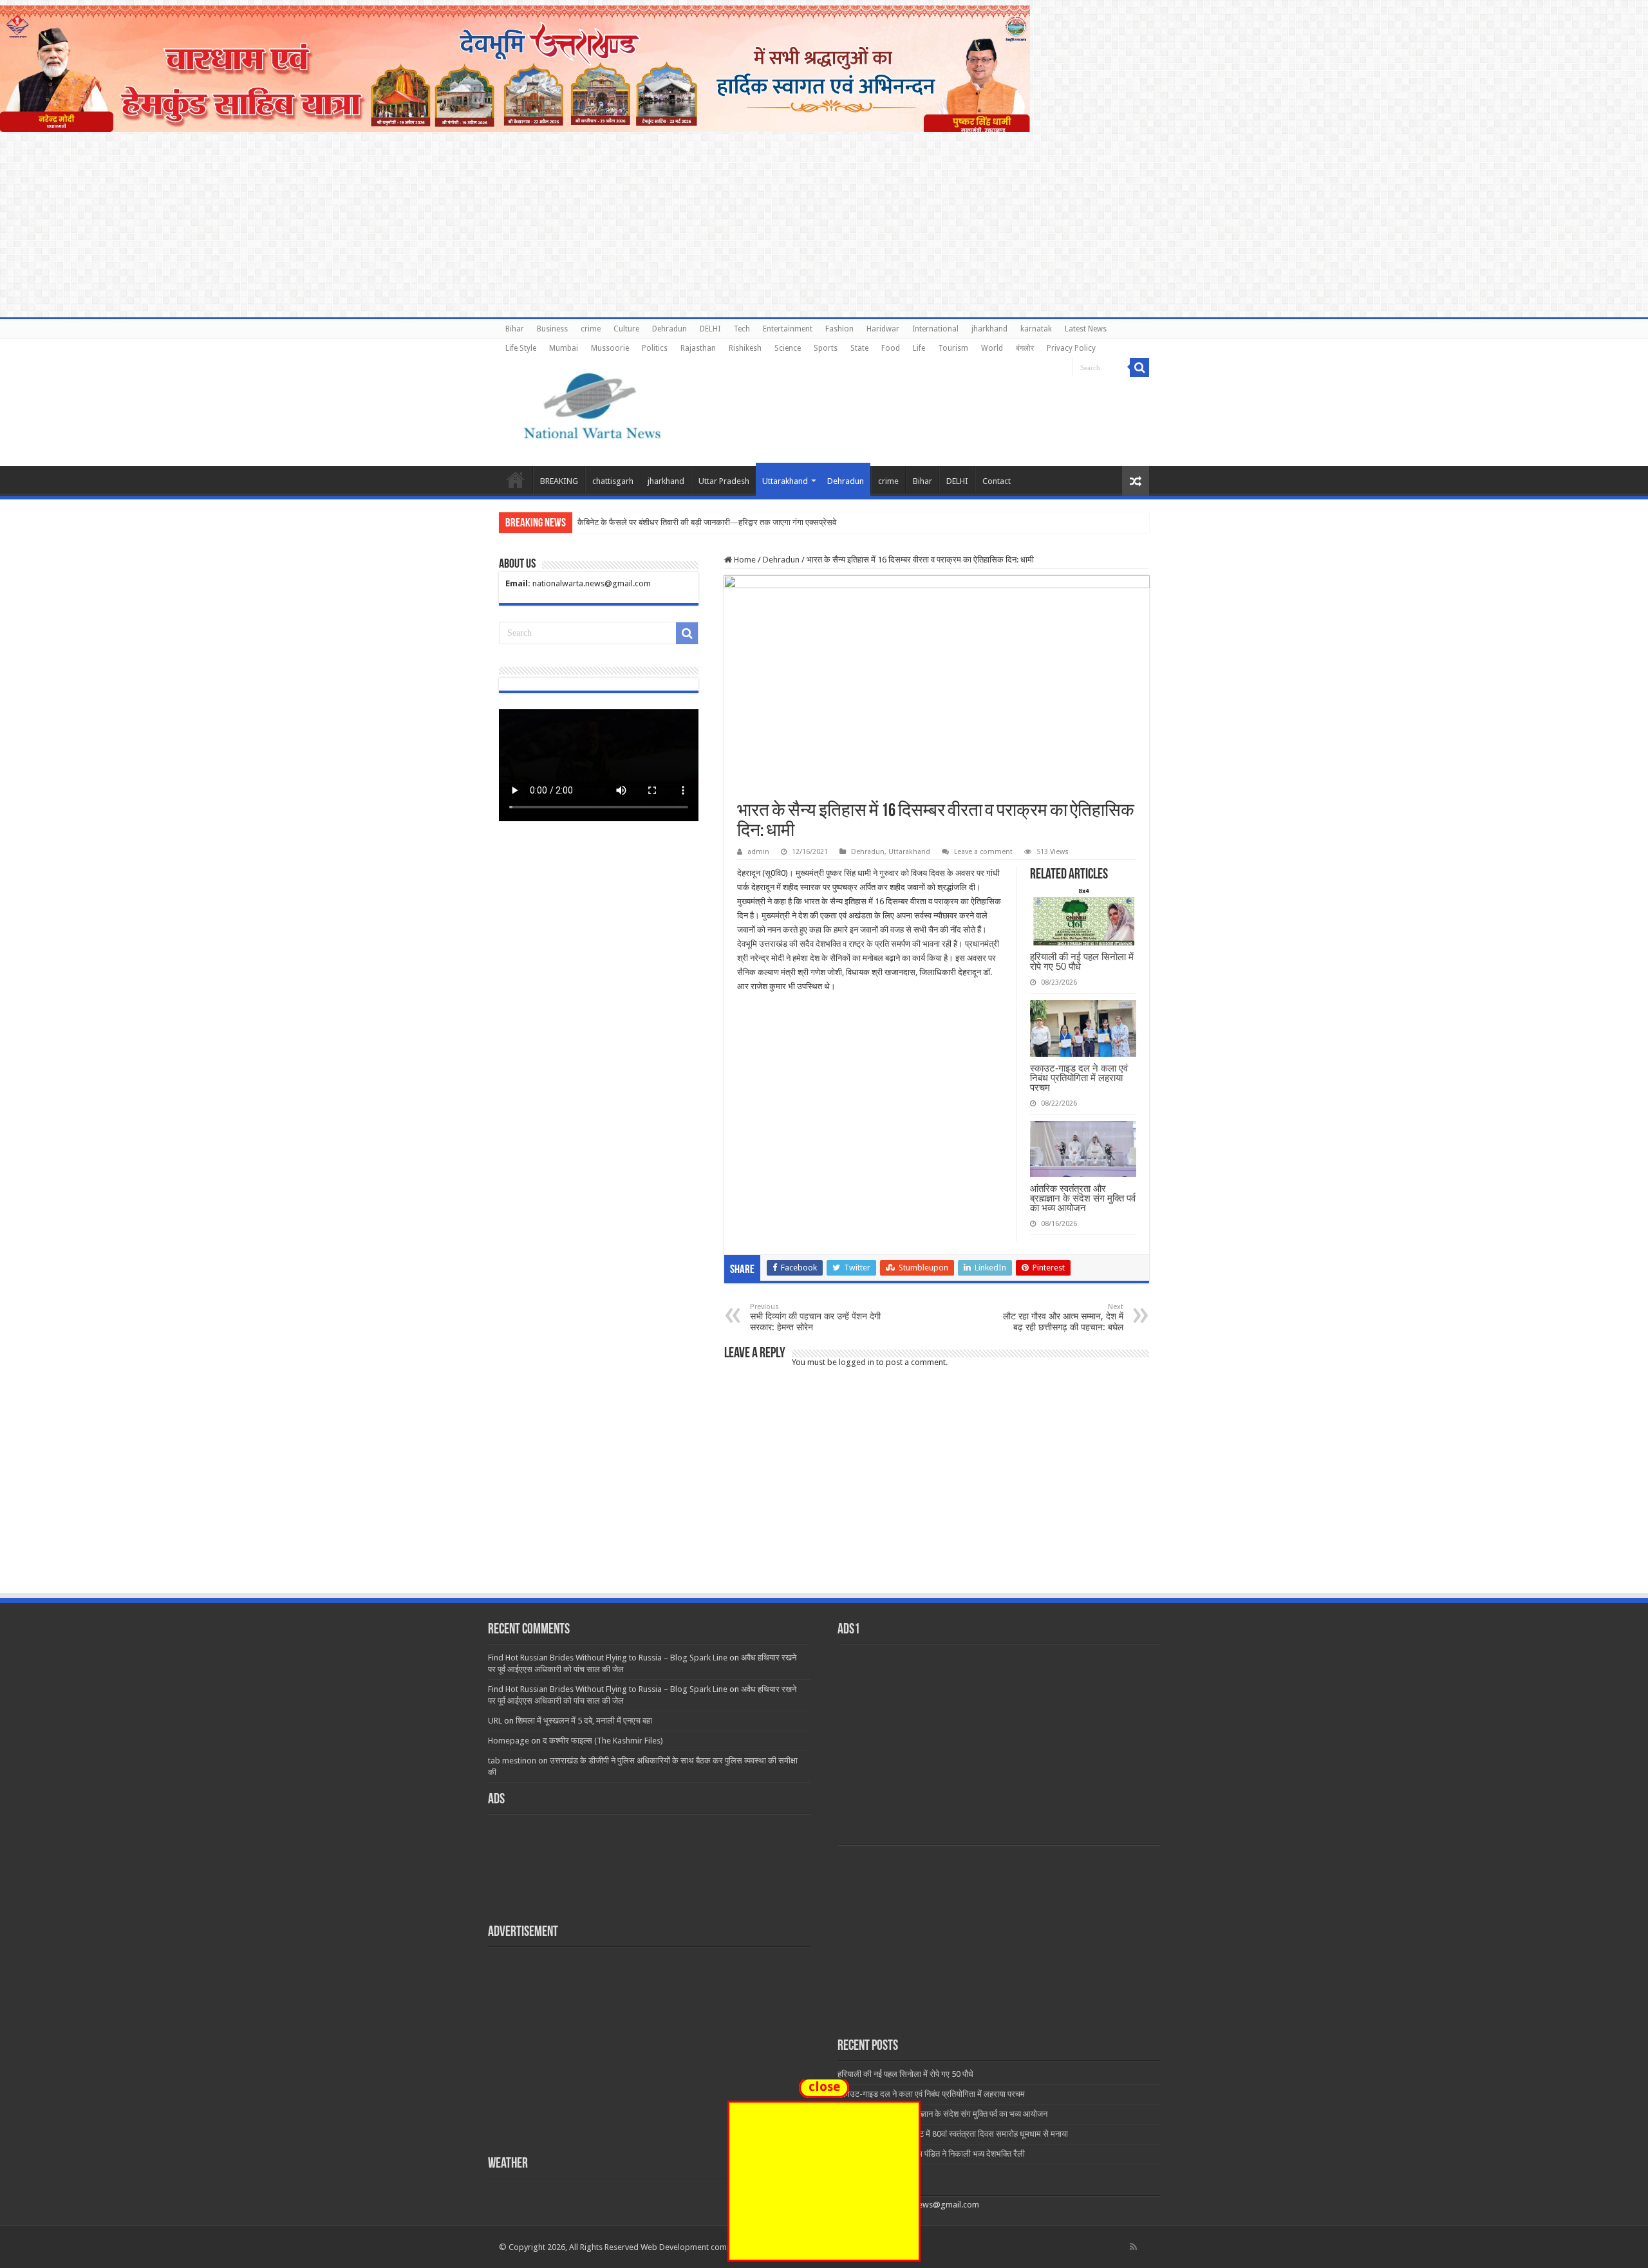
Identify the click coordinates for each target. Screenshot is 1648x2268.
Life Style (521, 348)
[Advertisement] (824, 1495)
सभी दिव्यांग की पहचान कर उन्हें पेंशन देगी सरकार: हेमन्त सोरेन (815, 1317)
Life (919, 348)
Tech (742, 329)
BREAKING (559, 481)
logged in (857, 1362)
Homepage (509, 1741)
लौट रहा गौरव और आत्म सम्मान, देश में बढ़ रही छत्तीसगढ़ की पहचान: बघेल (1063, 1317)
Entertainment (788, 329)
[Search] (1139, 367)
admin (758, 852)
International (935, 329)
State (859, 348)
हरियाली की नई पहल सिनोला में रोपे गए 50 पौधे (1082, 962)
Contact (997, 481)
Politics (655, 348)
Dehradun (669, 329)
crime (591, 329)
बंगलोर (1025, 348)
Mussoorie (610, 348)
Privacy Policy (1071, 348)
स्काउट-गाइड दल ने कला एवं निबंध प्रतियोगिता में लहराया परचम (1079, 1078)
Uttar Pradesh (724, 481)
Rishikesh (745, 348)
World (992, 348)
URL (495, 1721)
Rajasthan (698, 348)
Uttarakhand (785, 481)
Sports (826, 348)
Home (516, 479)
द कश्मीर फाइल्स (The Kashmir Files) (603, 1741)
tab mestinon (512, 1761)
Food (891, 348)
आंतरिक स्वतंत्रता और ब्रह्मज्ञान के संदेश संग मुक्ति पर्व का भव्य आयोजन (1083, 1198)
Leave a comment (983, 852)
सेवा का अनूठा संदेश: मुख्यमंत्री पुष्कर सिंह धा (643, 522)
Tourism (953, 348)
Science (788, 348)
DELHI (710, 329)
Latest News (1086, 329)
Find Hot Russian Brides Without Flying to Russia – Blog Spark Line (608, 1658)
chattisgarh (613, 481)
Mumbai (564, 348)
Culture (626, 329)
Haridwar (883, 329)
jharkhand (989, 329)
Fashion (839, 329)
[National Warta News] (592, 404)
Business (552, 329)
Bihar (515, 329)
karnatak (1036, 329)
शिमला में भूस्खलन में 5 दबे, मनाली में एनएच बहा (584, 1721)
